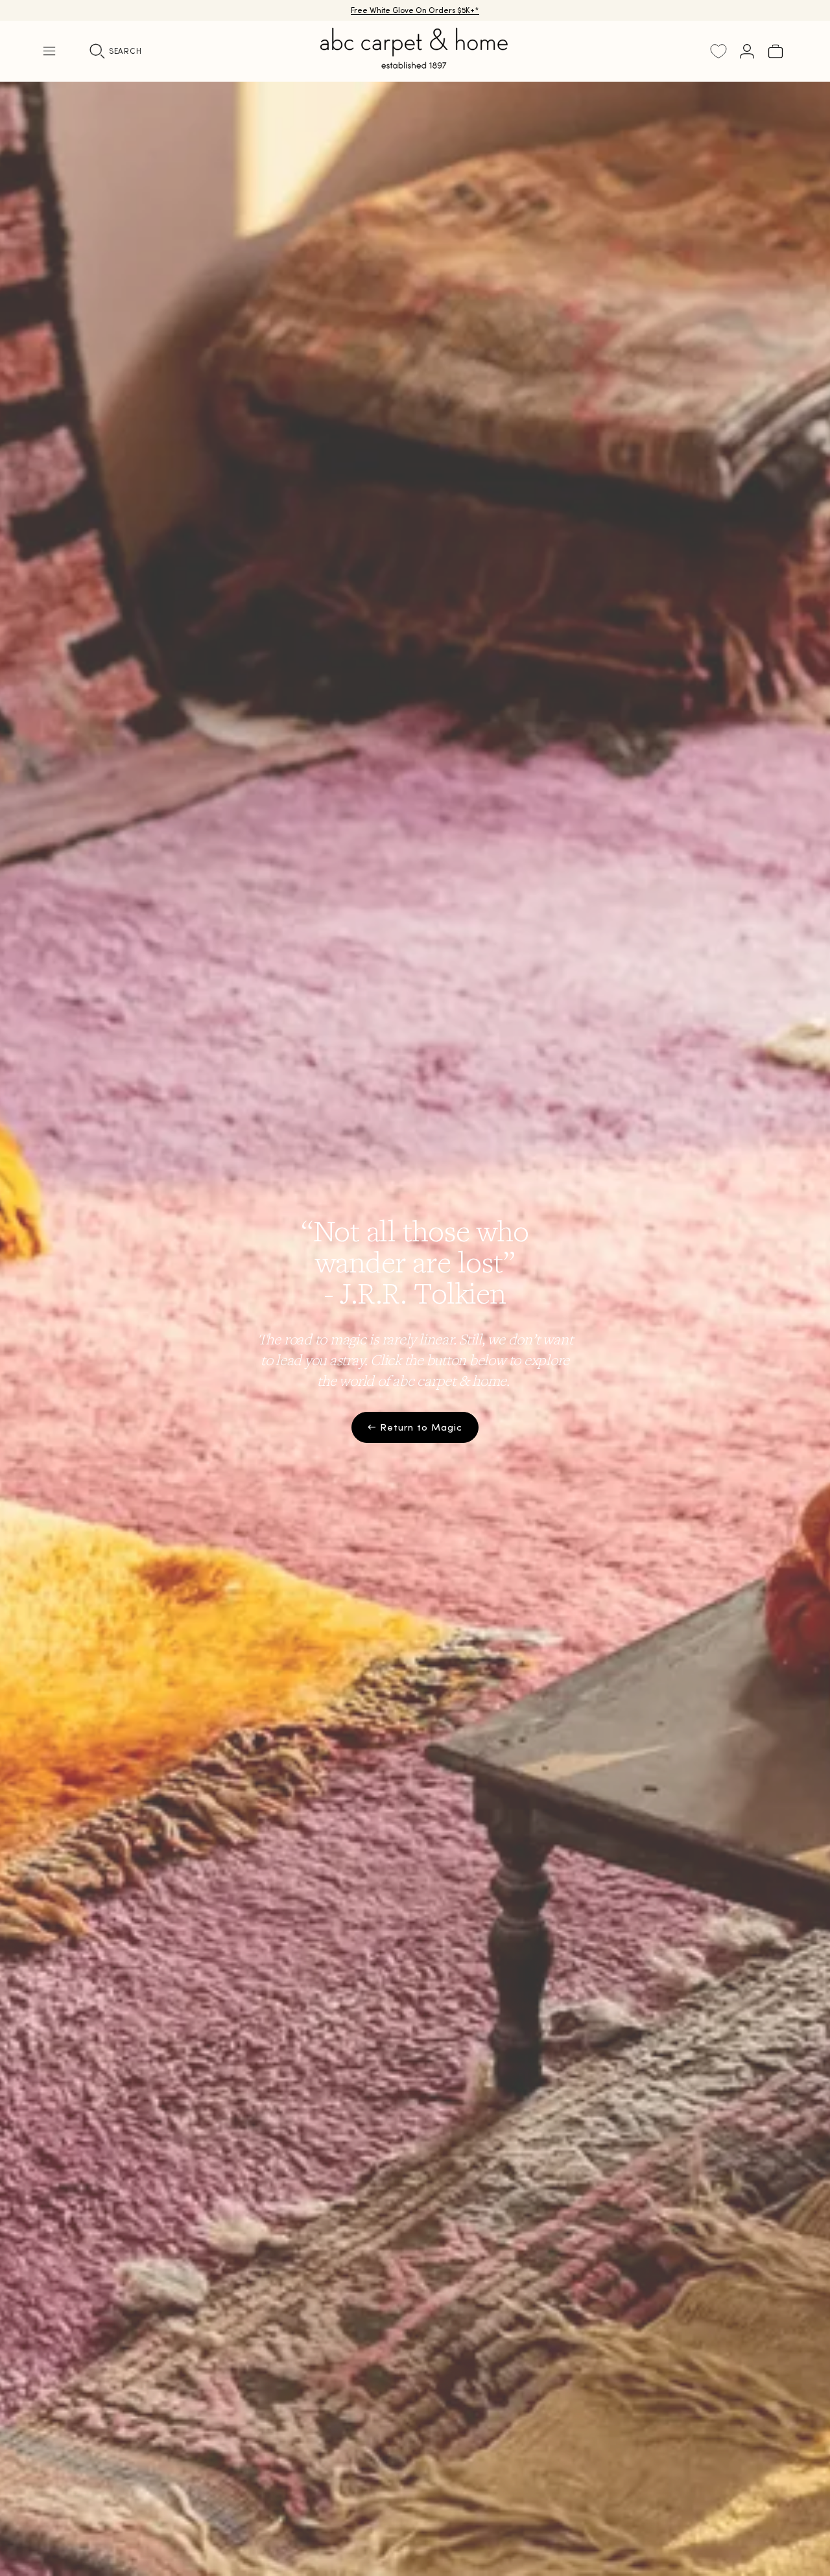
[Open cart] (776, 51)
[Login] (747, 51)
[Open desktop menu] (49, 51)
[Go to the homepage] (415, 64)
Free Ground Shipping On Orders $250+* (415, 10)
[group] (415, 1329)
